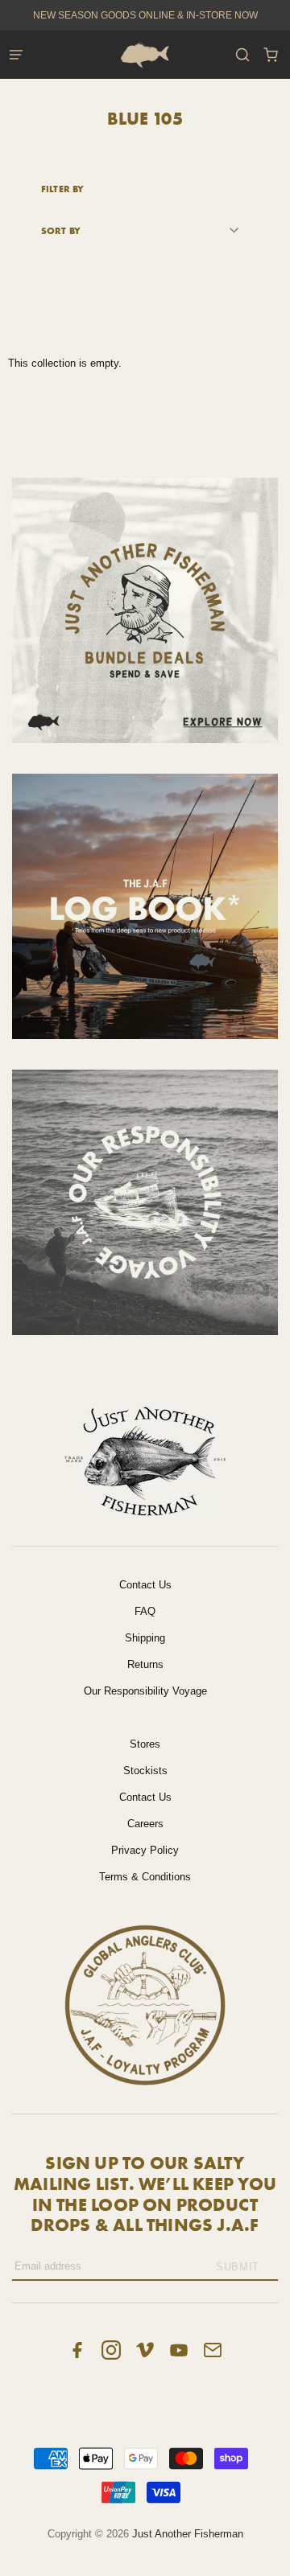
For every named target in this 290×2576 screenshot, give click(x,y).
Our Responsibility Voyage (145, 1691)
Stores (145, 1744)
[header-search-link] (242, 55)
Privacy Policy (145, 1850)
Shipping (145, 1638)
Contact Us (145, 1585)
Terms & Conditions (145, 1877)
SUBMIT (238, 2267)
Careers (145, 1824)
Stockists (145, 1771)
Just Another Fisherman (188, 2534)
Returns (145, 1664)
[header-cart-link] (270, 55)
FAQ (145, 1611)
